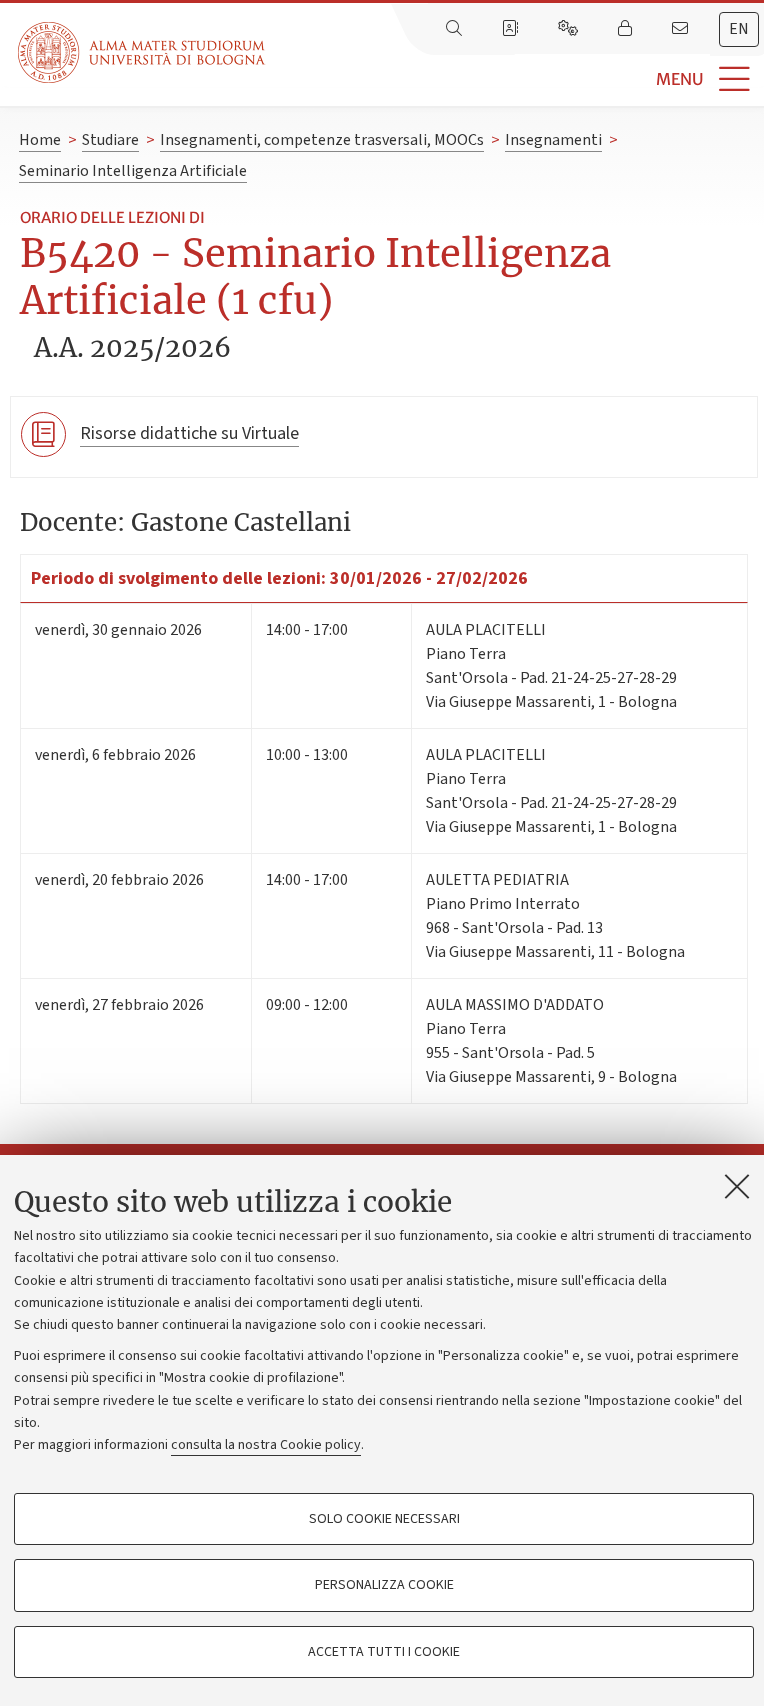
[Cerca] (456, 29)
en (739, 29)
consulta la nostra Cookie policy (266, 1445)
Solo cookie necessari (384, 1519)
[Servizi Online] (570, 29)
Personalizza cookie (384, 1585)
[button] (516, 79)
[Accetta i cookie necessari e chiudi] (737, 1186)
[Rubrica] (512, 29)
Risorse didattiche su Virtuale (189, 433)
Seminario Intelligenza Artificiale (133, 171)
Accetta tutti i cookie (384, 1652)
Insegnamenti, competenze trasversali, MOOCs (322, 140)
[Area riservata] (627, 29)
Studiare (110, 140)
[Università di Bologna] (143, 52)
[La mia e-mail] (682, 29)
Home (40, 140)
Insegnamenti (553, 140)
